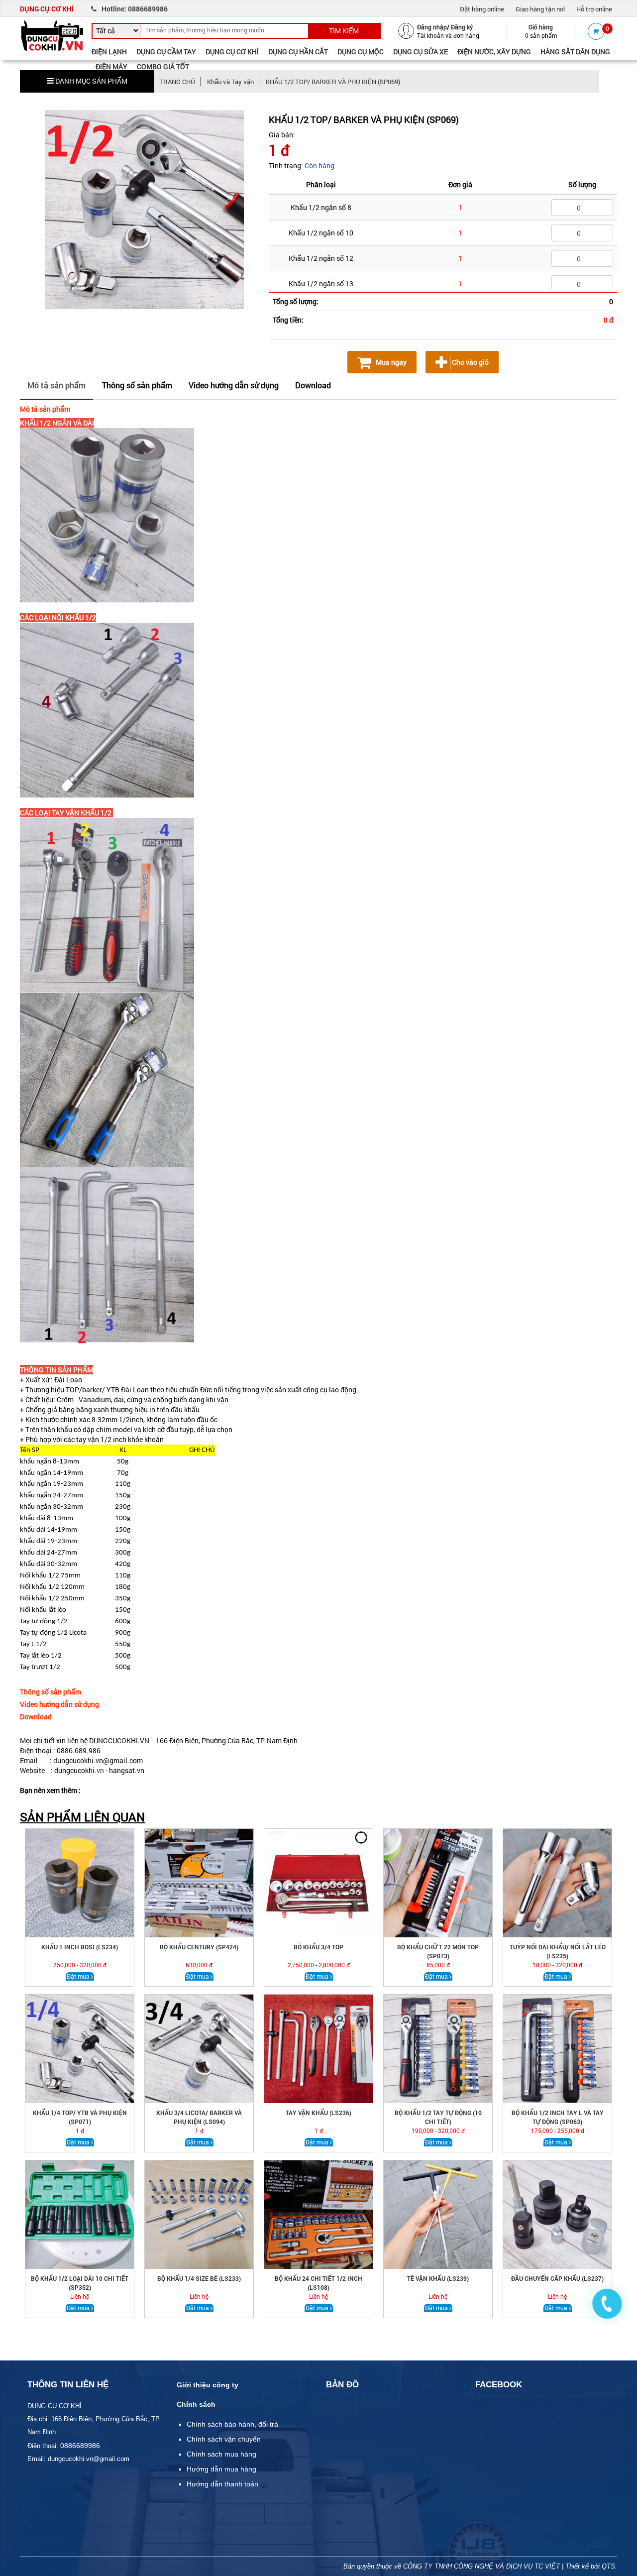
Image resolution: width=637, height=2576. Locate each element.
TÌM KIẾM (344, 31)
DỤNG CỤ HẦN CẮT (298, 52)
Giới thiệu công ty (208, 2385)
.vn (99, 1770)
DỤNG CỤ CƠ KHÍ (232, 52)
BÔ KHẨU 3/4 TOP (318, 1947)
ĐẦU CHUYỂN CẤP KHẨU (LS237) (557, 2278)
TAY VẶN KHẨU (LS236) (318, 2113)
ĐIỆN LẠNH (109, 52)
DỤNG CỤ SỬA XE (421, 52)
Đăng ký (462, 27)
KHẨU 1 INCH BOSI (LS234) (80, 1947)
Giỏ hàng (541, 27)
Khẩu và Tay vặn (230, 82)
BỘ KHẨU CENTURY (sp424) (199, 1947)
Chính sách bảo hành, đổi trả (232, 2424)
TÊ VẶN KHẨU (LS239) (438, 2278)
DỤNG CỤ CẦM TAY (166, 52)
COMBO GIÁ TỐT (163, 66)
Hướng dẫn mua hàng (221, 2469)
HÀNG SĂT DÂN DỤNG (575, 52)
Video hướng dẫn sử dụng (234, 385)
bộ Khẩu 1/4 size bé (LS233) (199, 2278)
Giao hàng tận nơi (540, 9)
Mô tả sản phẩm (56, 385)
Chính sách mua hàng (221, 2454)
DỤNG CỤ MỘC (361, 52)
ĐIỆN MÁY (111, 66)
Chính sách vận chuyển (224, 2439)
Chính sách (196, 2404)
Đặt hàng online (482, 9)
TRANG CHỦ (177, 82)
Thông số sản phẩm (137, 385)
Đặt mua (79, 1976)
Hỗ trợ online (594, 9)
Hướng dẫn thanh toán (222, 2484)
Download (313, 385)
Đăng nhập (432, 27)
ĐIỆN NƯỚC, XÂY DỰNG (494, 52)
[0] (596, 31)
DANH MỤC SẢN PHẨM (91, 81)
